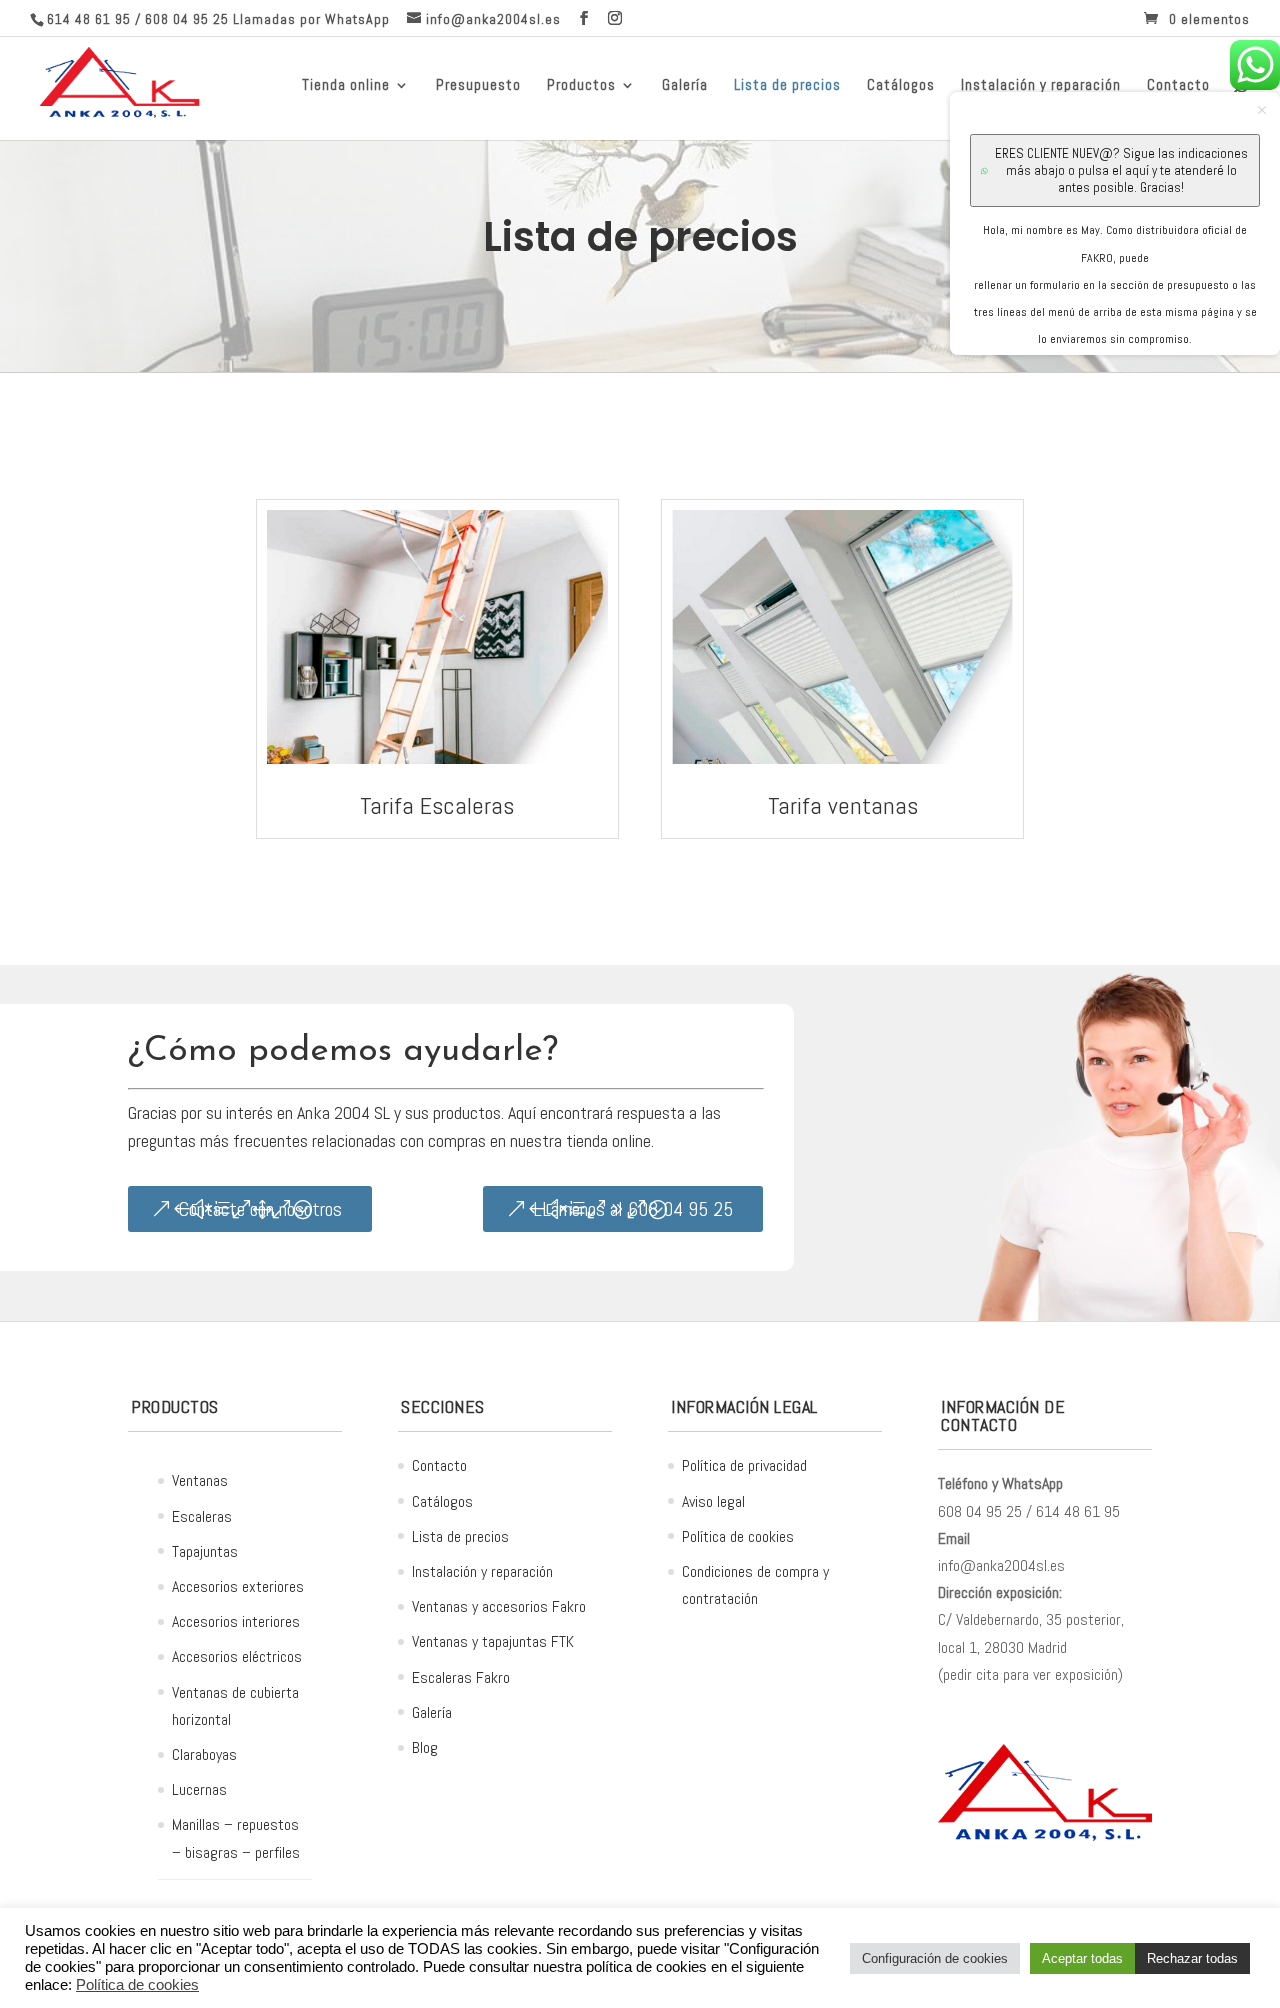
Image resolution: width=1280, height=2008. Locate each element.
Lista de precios (787, 86)
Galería (685, 86)
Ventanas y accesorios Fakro (499, 1606)
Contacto (439, 1465)
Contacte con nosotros (260, 1209)
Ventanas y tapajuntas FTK (493, 1641)
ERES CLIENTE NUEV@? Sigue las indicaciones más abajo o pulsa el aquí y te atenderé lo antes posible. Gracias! (1121, 170)
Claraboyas (204, 1754)
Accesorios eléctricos (237, 1656)
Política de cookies (738, 1536)
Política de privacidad (744, 1465)
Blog (425, 1747)
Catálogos (901, 86)
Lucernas (199, 1789)
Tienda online (346, 86)
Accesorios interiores (236, 1621)
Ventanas (200, 1480)
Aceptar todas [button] (1082, 1958)
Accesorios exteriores (238, 1586)
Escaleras (202, 1516)
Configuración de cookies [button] (935, 1958)
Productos (581, 86)
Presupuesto (478, 86)
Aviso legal (713, 1501)
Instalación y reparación (482, 1571)
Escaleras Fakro (461, 1677)
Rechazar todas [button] (1192, 1958)
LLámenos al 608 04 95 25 (633, 1209)
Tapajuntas (205, 1551)
